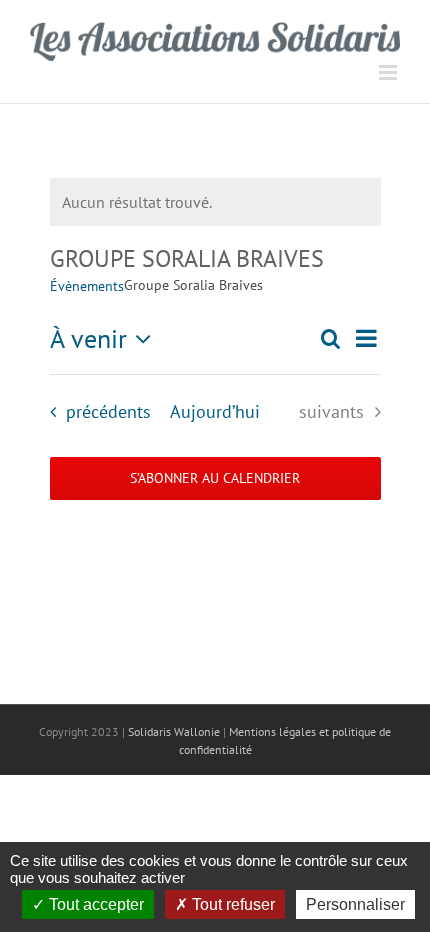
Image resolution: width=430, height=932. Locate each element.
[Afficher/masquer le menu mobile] (389, 72)
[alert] (215, 202)
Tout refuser (231, 904)
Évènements (87, 286)
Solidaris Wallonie (174, 731)
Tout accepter (94, 904)
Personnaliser (355, 904)
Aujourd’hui (215, 411)
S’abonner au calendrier (215, 478)
